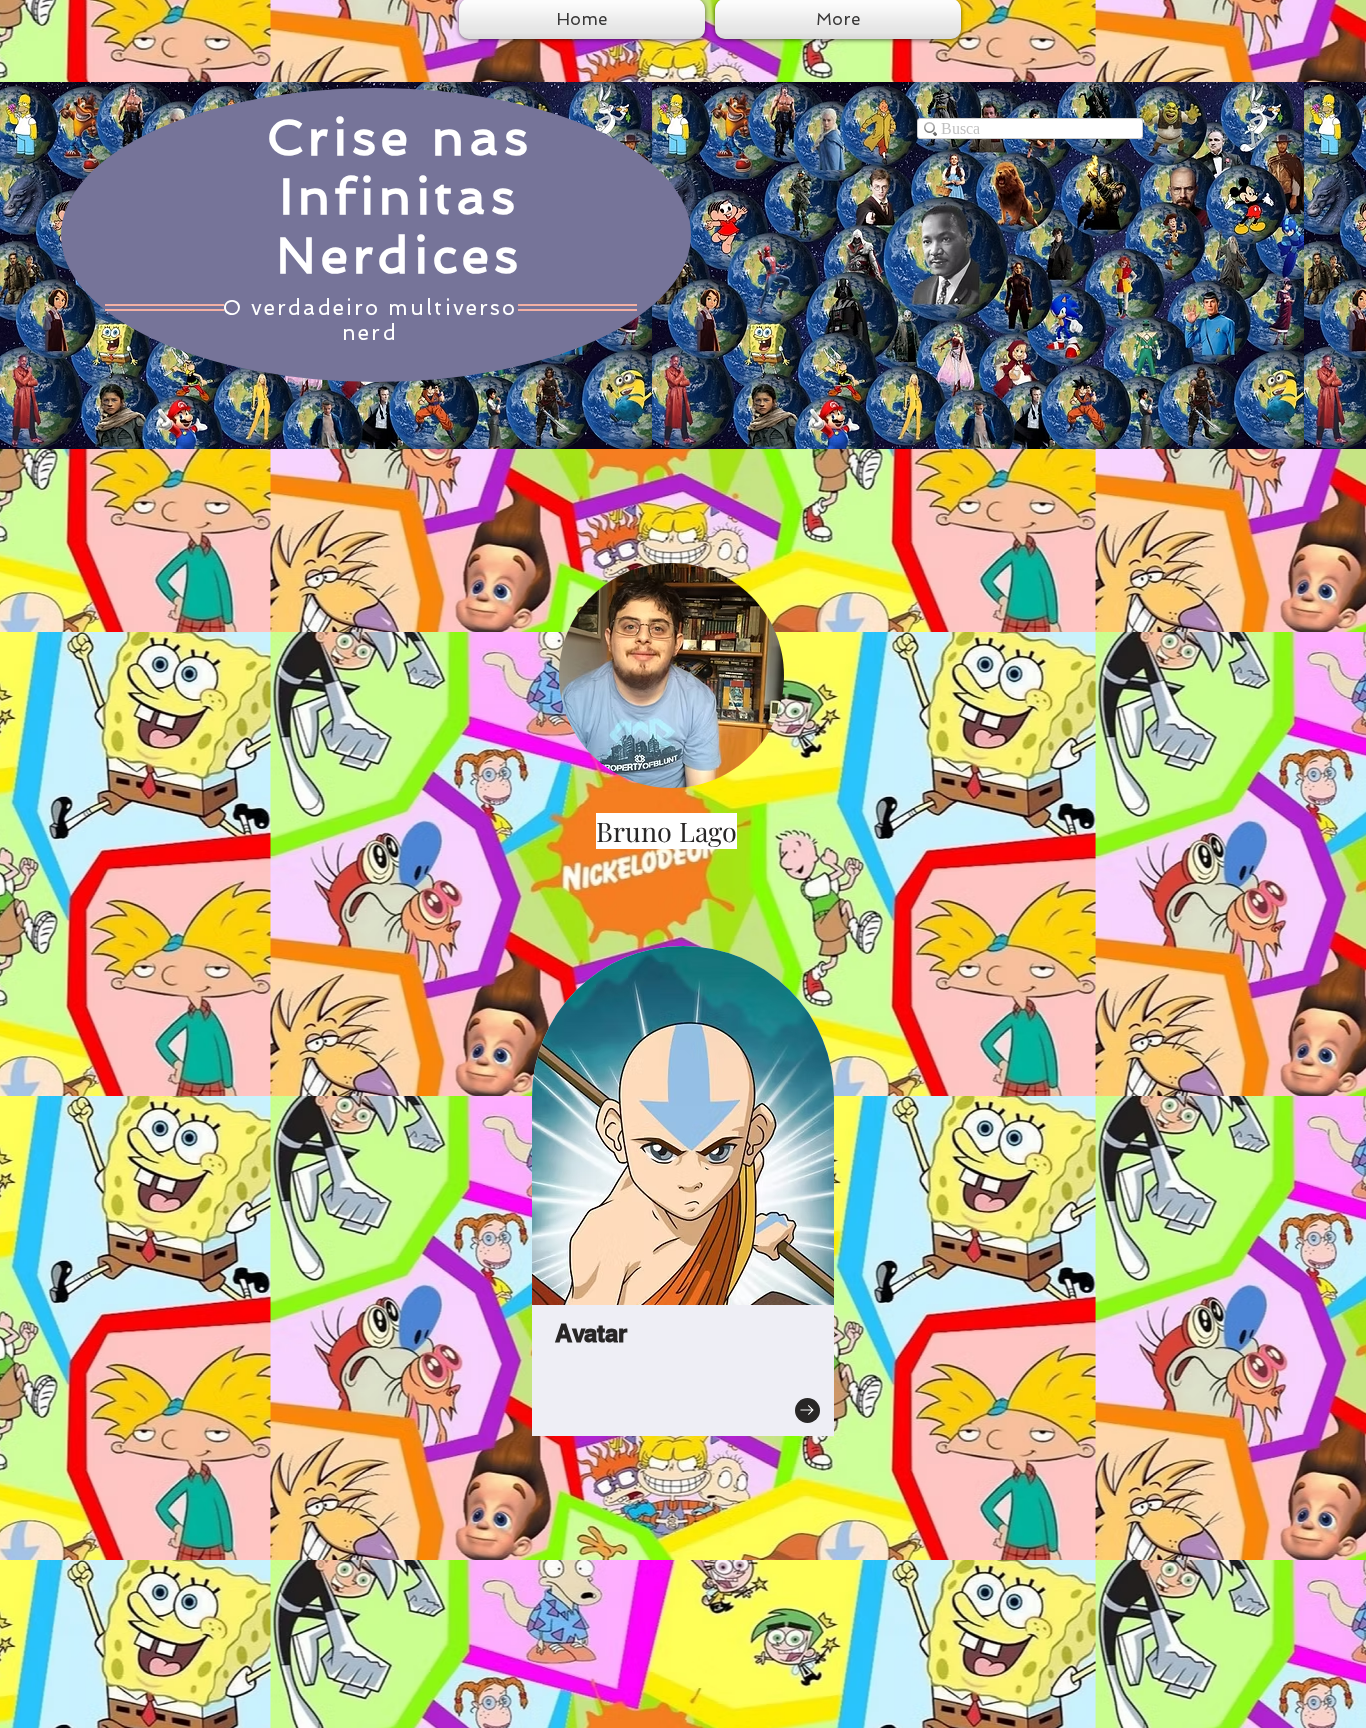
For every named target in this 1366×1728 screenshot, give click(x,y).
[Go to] (807, 1410)
